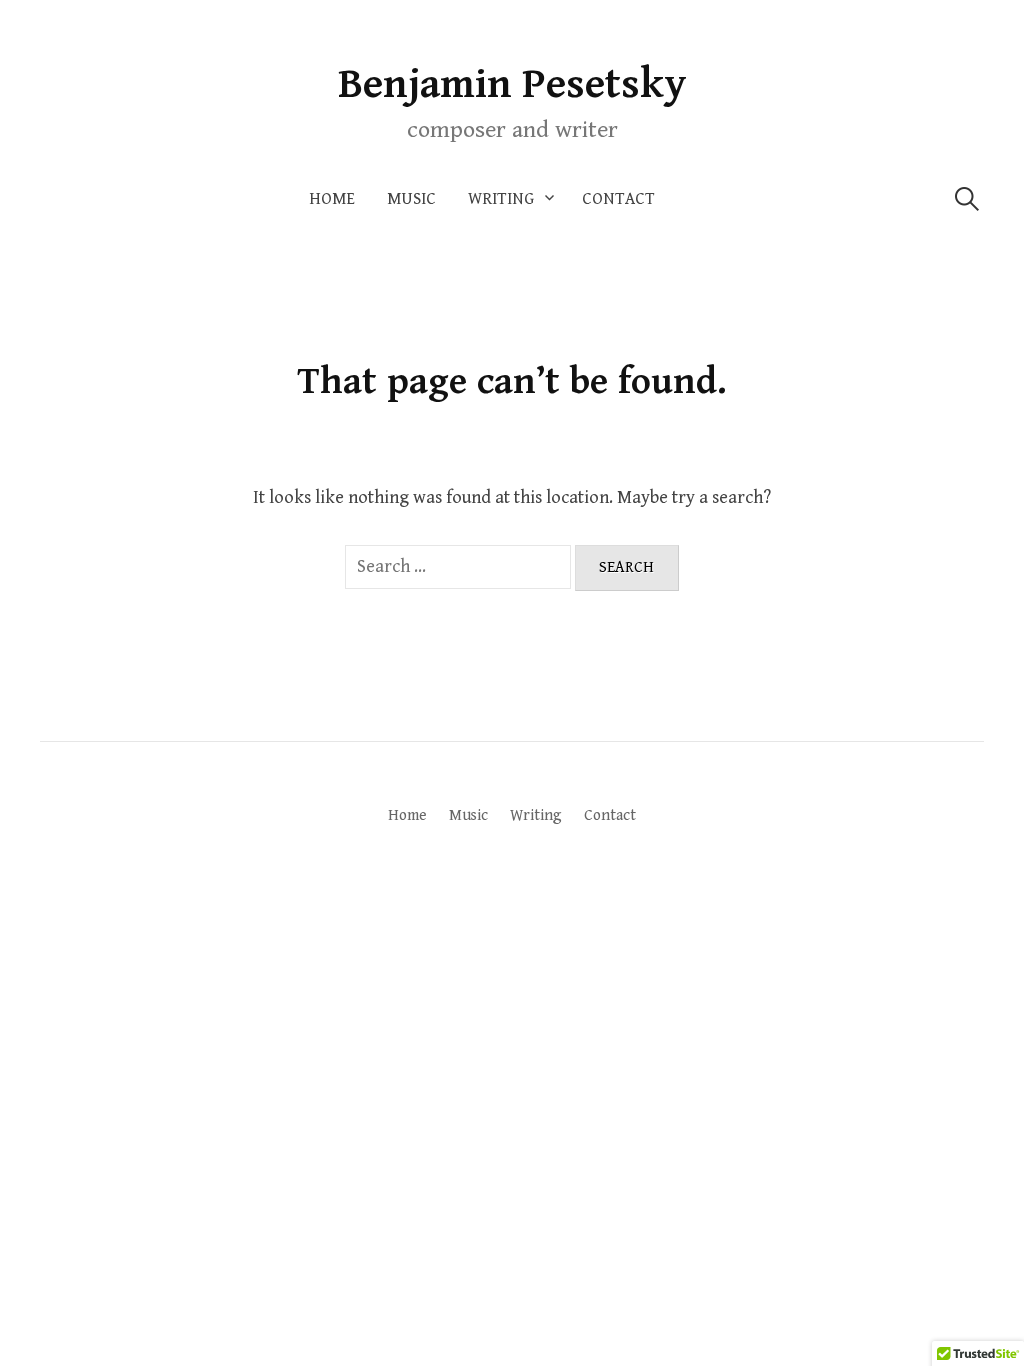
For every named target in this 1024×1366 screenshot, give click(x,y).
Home (332, 199)
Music (411, 199)
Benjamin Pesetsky (512, 84)
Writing (501, 199)
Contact (618, 199)
